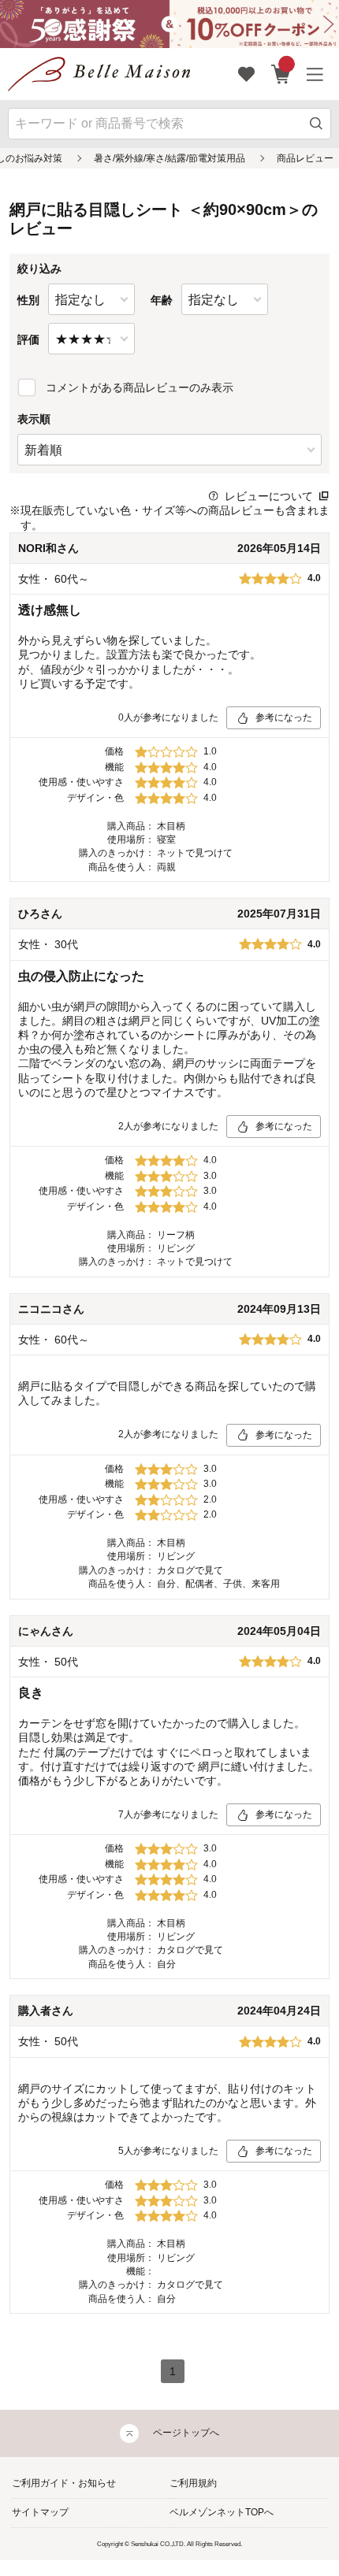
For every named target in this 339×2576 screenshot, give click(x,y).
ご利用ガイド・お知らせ (64, 2483)
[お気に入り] (247, 74)
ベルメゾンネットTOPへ (222, 2512)
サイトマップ (40, 2512)
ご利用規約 (193, 2483)
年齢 (162, 300)
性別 (28, 300)
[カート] (281, 74)
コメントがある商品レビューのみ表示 (140, 387)
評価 (28, 339)
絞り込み (39, 269)
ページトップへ (186, 2433)
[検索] (317, 124)
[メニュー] (315, 74)
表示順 (34, 419)
